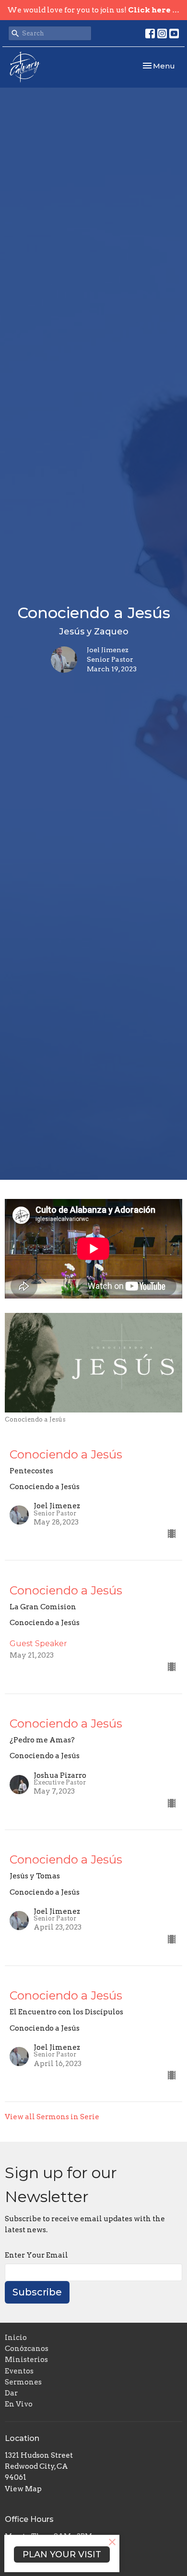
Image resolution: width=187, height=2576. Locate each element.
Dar (11, 2393)
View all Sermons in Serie (52, 2117)
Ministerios (26, 2360)
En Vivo (19, 2404)
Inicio (16, 2338)
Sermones (23, 2382)
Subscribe (37, 2292)
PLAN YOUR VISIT (62, 2554)
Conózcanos (27, 2349)
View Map (23, 2489)
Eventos (19, 2371)
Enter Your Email (36, 2255)
